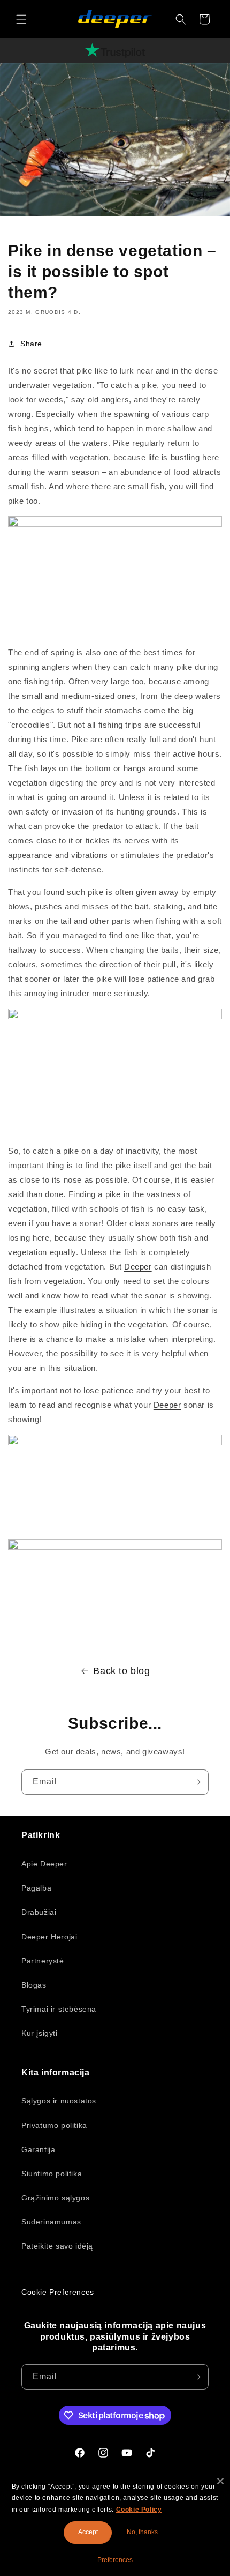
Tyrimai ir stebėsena (59, 2009)
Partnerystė (43, 1961)
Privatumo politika (54, 2125)
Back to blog (121, 1671)
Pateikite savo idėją (57, 2246)
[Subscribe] (196, 1782)
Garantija (38, 2149)
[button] (21, 19)
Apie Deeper (44, 1864)
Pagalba (36, 1888)
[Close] (220, 2481)
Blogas (34, 1985)
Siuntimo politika (52, 2174)
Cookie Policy (139, 2510)
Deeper (138, 1267)
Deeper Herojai (49, 1937)
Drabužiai (39, 1912)
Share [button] (31, 344)
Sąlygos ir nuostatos (59, 2101)
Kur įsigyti (40, 2033)
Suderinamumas (51, 2222)
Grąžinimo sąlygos (55, 2198)
